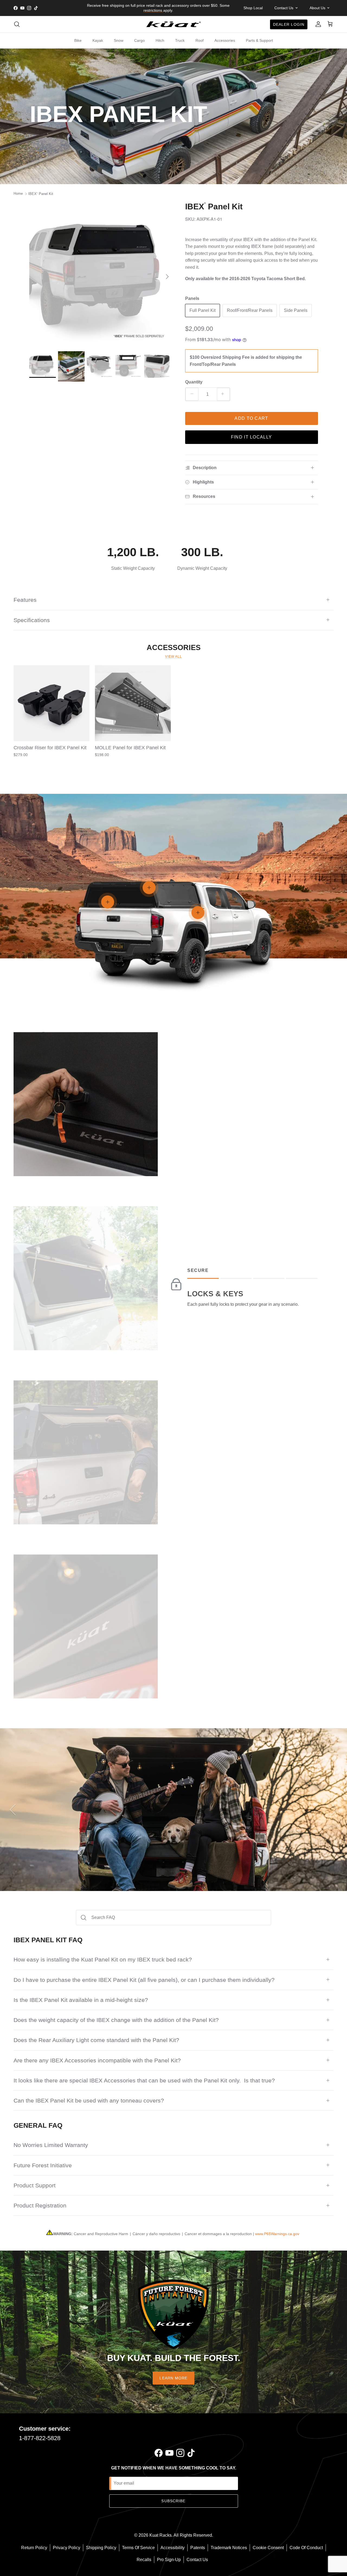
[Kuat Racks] (173, 24)
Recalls (144, 2560)
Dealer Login (289, 24)
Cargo (139, 40)
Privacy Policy (67, 2548)
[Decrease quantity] (192, 394)
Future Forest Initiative (43, 2165)
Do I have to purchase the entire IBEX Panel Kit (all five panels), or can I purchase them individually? (144, 1980)
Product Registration (40, 2205)
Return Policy (34, 2548)
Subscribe (173, 2501)
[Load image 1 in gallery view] (101, 274)
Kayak (98, 40)
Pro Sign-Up (169, 2560)
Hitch (160, 40)
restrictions (153, 10)
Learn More (173, 2378)
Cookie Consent (268, 2548)
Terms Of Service (138, 2548)
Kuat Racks (160, 2535)
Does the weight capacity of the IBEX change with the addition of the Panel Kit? (116, 2020)
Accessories (225, 40)
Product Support (35, 2185)
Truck (180, 40)
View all (173, 657)
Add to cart (251, 418)
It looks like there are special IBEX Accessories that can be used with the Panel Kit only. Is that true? (144, 2080)
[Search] (17, 24)
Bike (78, 40)
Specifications (32, 620)
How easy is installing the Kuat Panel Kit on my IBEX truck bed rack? (103, 1959)
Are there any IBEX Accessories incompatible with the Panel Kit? (97, 2060)
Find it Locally (251, 437)
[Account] (317, 24)
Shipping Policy (101, 2548)
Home (18, 194)
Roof (200, 40)
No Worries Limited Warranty (51, 2145)
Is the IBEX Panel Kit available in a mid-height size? (81, 2000)
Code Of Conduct (306, 2548)
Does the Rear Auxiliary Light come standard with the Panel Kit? (96, 2040)
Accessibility (173, 2548)
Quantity (194, 382)
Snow (119, 40)
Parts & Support (259, 40)
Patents (198, 2548)
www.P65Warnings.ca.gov (277, 2234)
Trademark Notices (229, 2548)
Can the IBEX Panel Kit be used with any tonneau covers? (89, 2100)
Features (25, 600)
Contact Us (197, 2560)
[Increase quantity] (223, 394)
